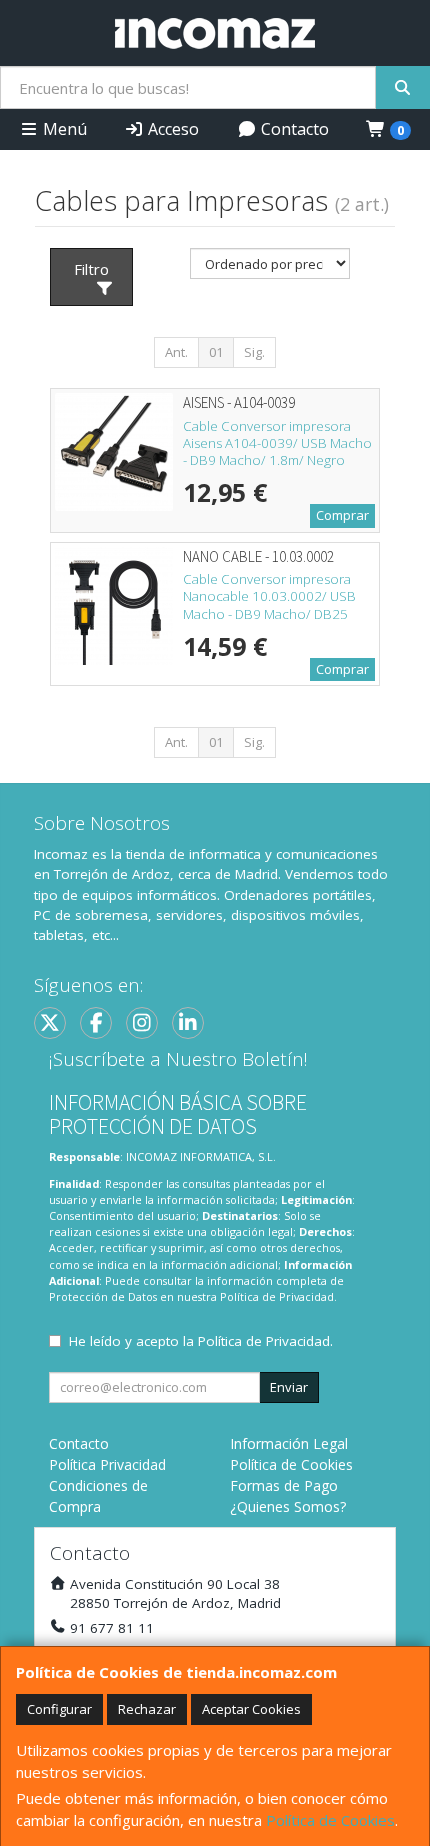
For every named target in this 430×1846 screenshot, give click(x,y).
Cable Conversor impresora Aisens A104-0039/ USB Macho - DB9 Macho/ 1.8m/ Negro (277, 443)
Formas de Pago (284, 1485)
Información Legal (289, 1443)
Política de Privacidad (277, 1296)
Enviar (289, 1387)
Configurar (59, 1709)
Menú (63, 129)
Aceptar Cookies (251, 1709)
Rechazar (147, 1709)
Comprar (342, 515)
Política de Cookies (330, 1820)
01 (216, 352)
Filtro (91, 269)
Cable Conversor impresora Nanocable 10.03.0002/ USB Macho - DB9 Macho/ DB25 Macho (269, 605)
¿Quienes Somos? (288, 1506)
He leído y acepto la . (201, 1341)
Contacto (293, 129)
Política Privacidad (107, 1464)
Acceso (171, 129)
